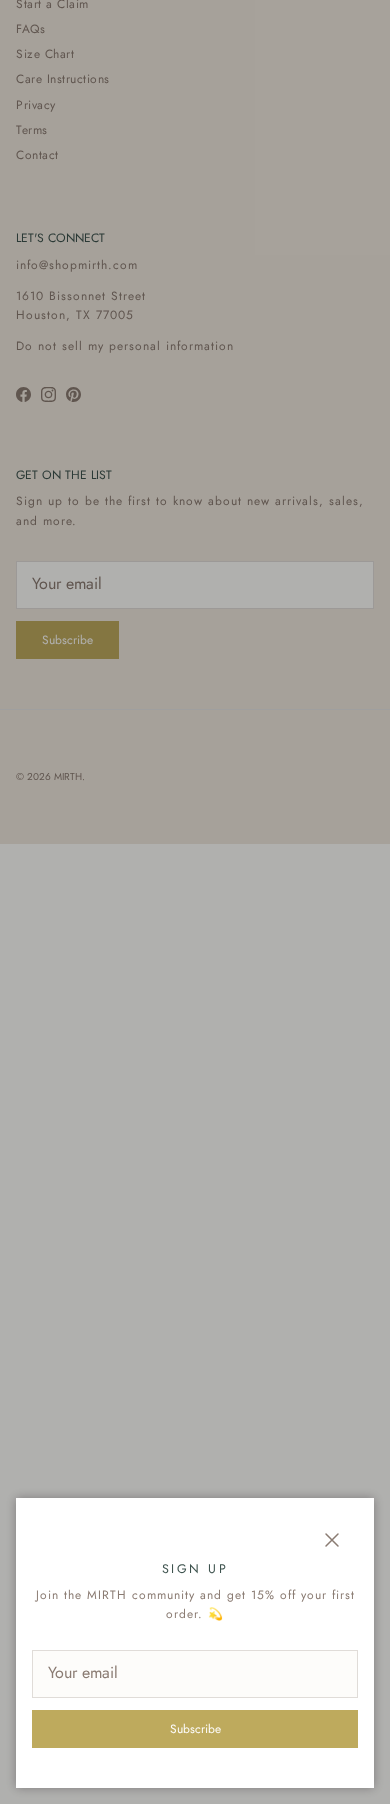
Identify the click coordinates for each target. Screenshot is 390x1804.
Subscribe (195, 1729)
